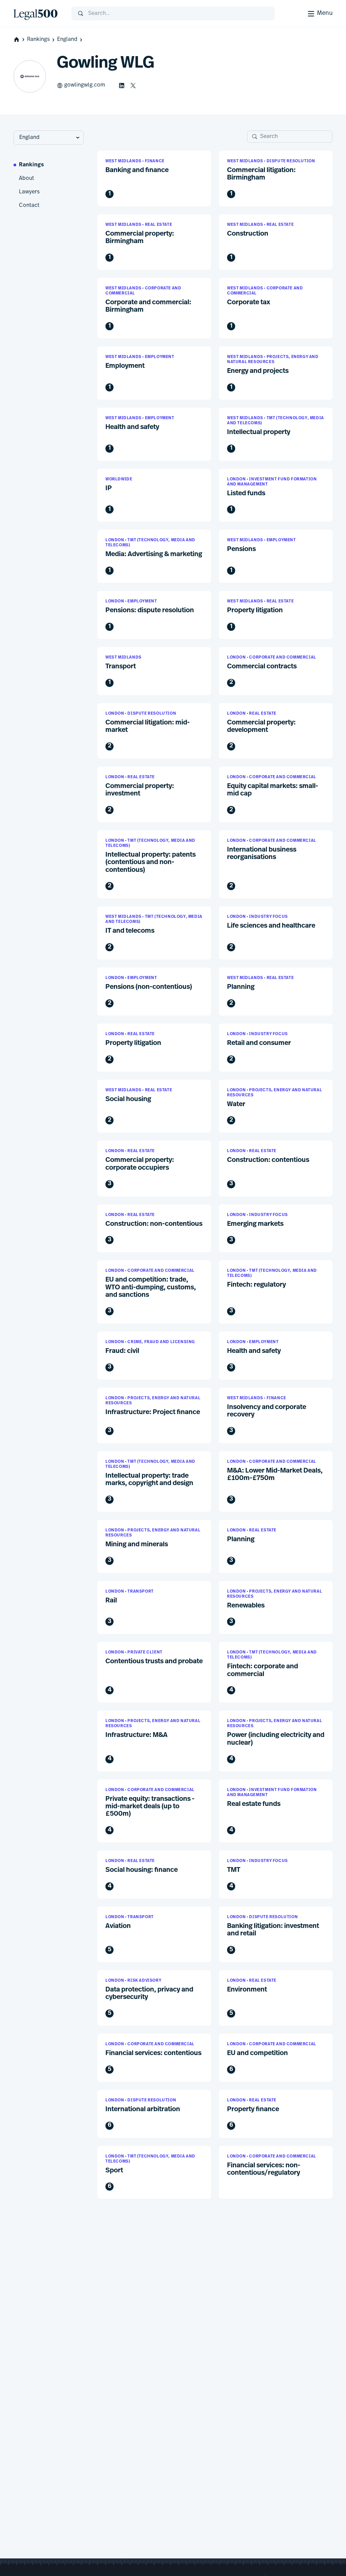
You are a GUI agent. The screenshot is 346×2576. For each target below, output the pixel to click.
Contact (29, 206)
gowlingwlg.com (85, 85)
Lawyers (29, 192)
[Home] (37, 14)
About (27, 178)
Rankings (38, 40)
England (67, 40)
